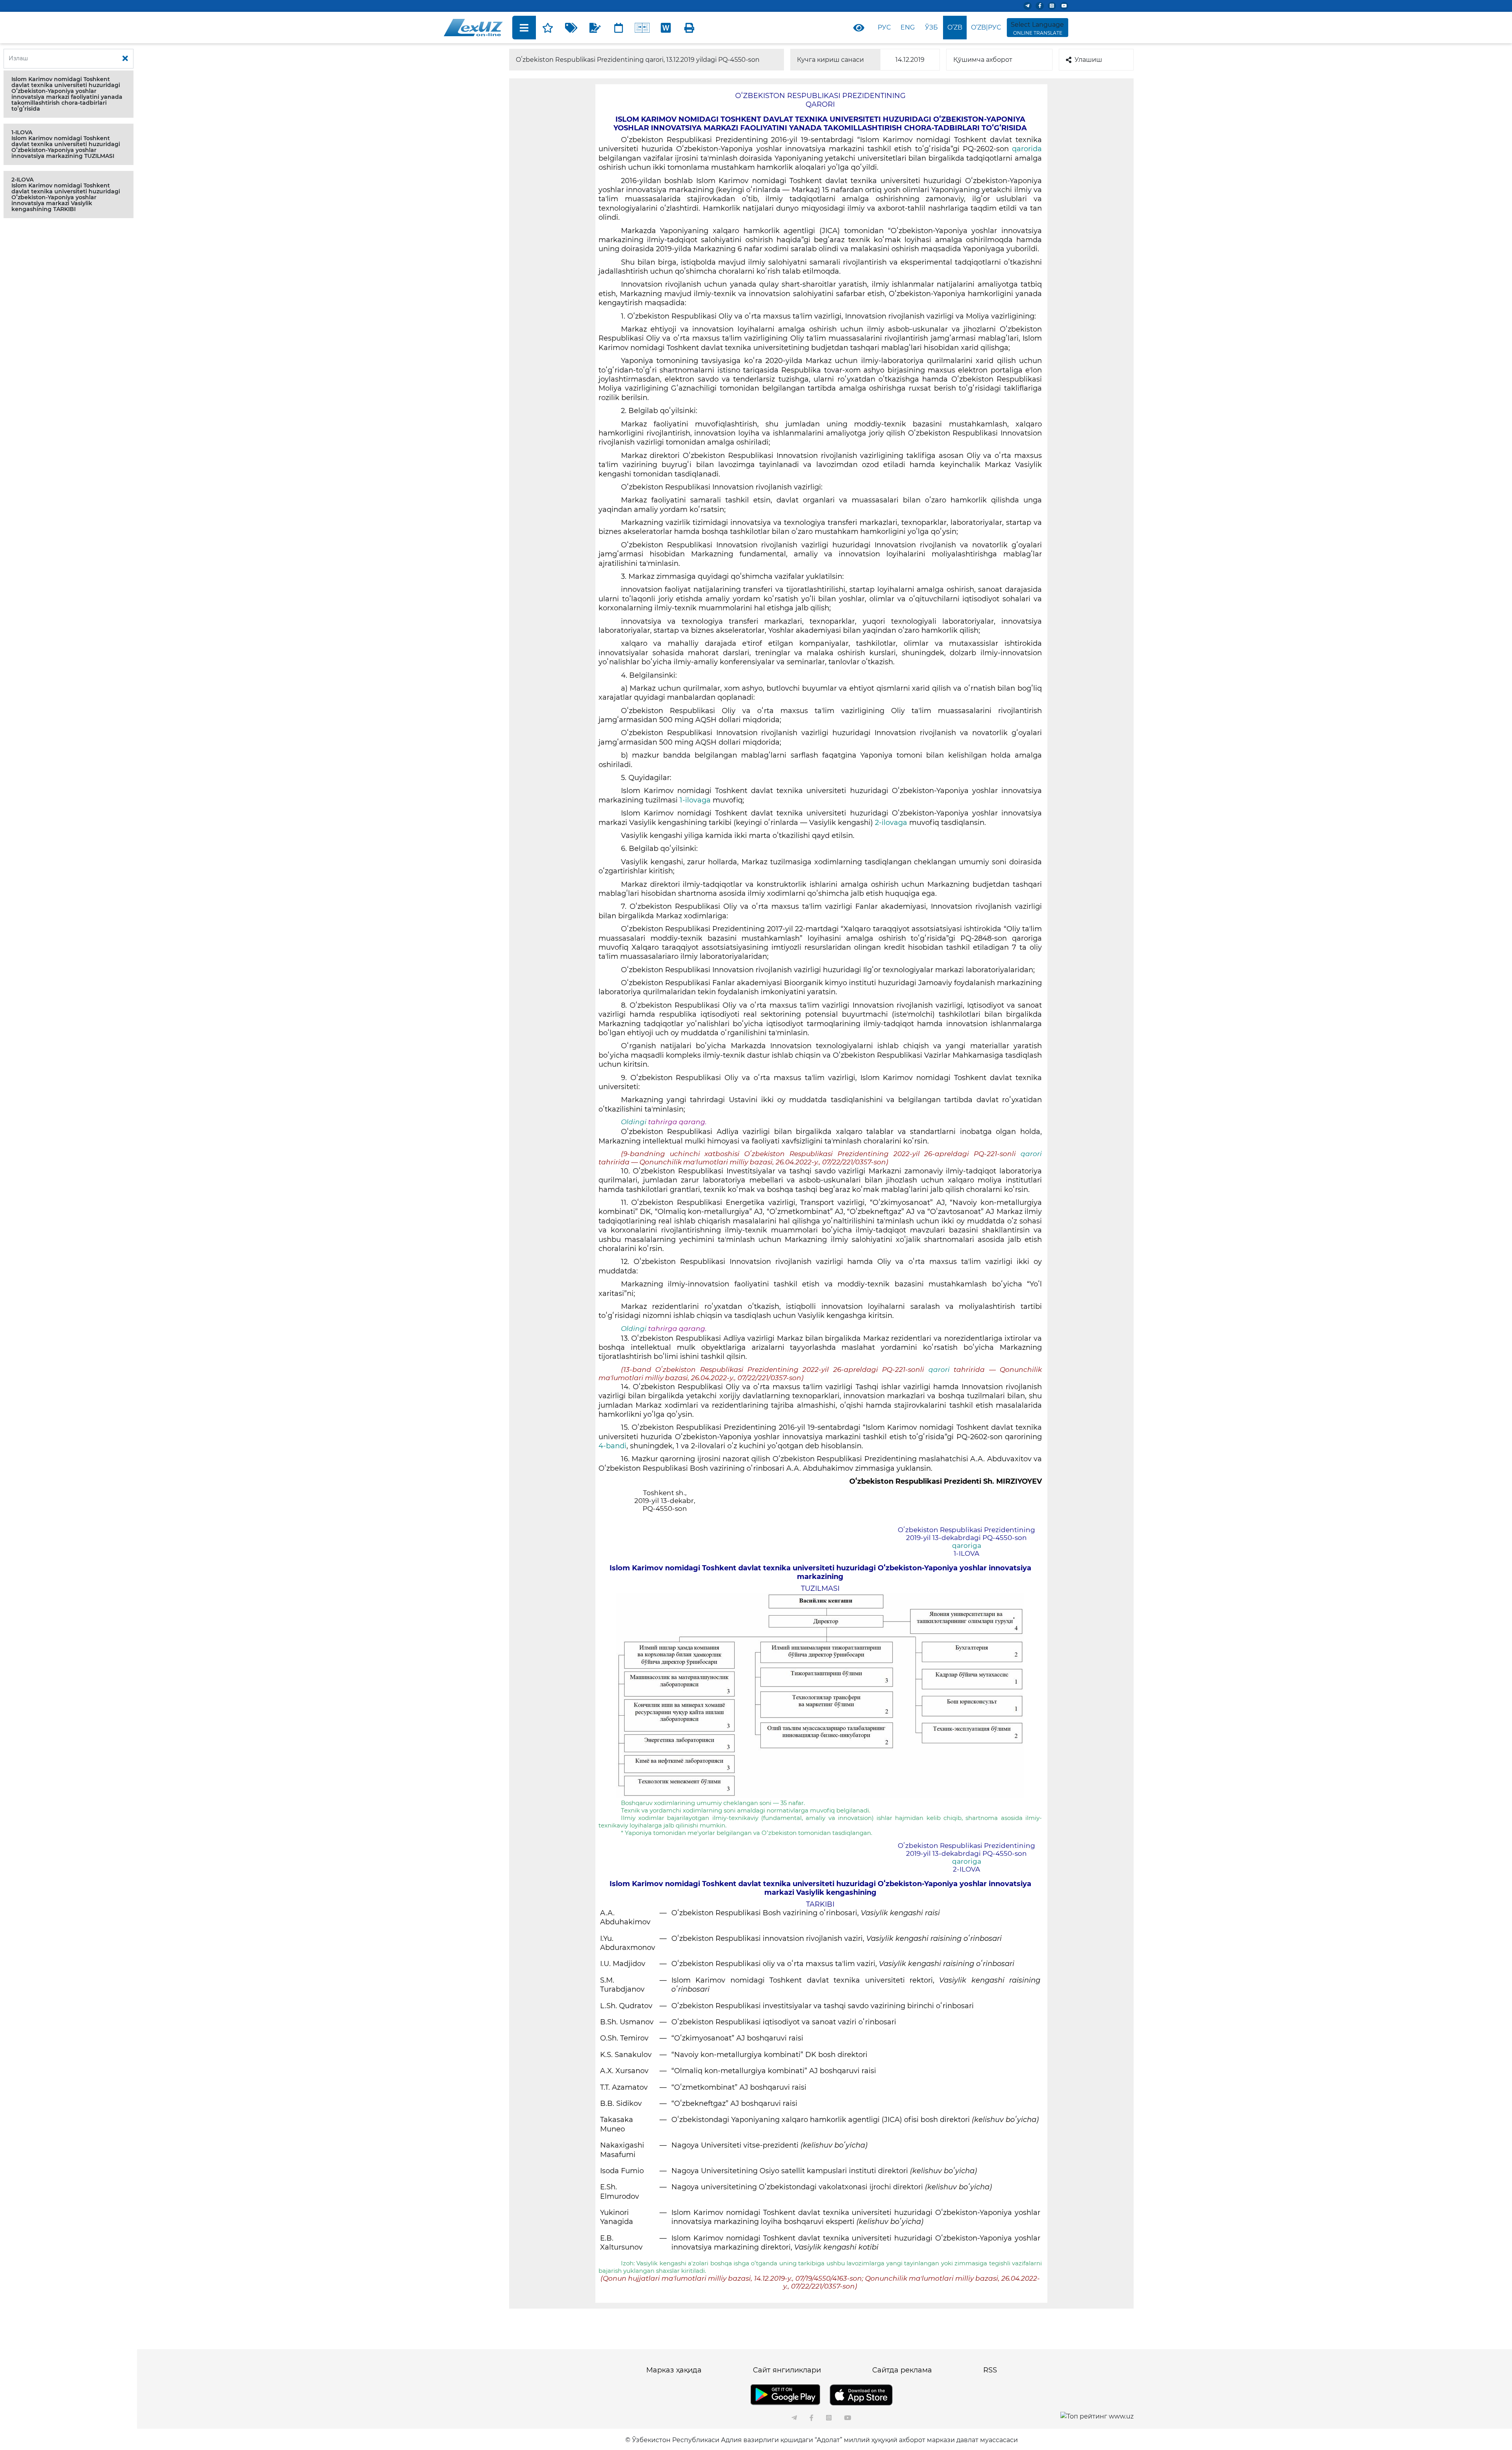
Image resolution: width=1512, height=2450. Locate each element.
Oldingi (634, 1122)
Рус (884, 27)
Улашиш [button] (1088, 60)
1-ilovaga (696, 800)
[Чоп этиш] (689, 28)
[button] (69, 94)
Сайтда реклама (902, 2370)
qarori (1031, 1154)
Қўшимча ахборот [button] (983, 60)
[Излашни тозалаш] (125, 59)
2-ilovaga (892, 823)
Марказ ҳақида (674, 2370)
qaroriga (967, 1546)
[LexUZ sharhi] (595, 28)
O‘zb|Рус (986, 27)
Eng (908, 27)
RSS (990, 2370)
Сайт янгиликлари (787, 2370)
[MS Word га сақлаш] (666, 28)
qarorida (1027, 149)
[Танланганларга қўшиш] (548, 28)
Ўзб (931, 27)
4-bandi (612, 1446)
